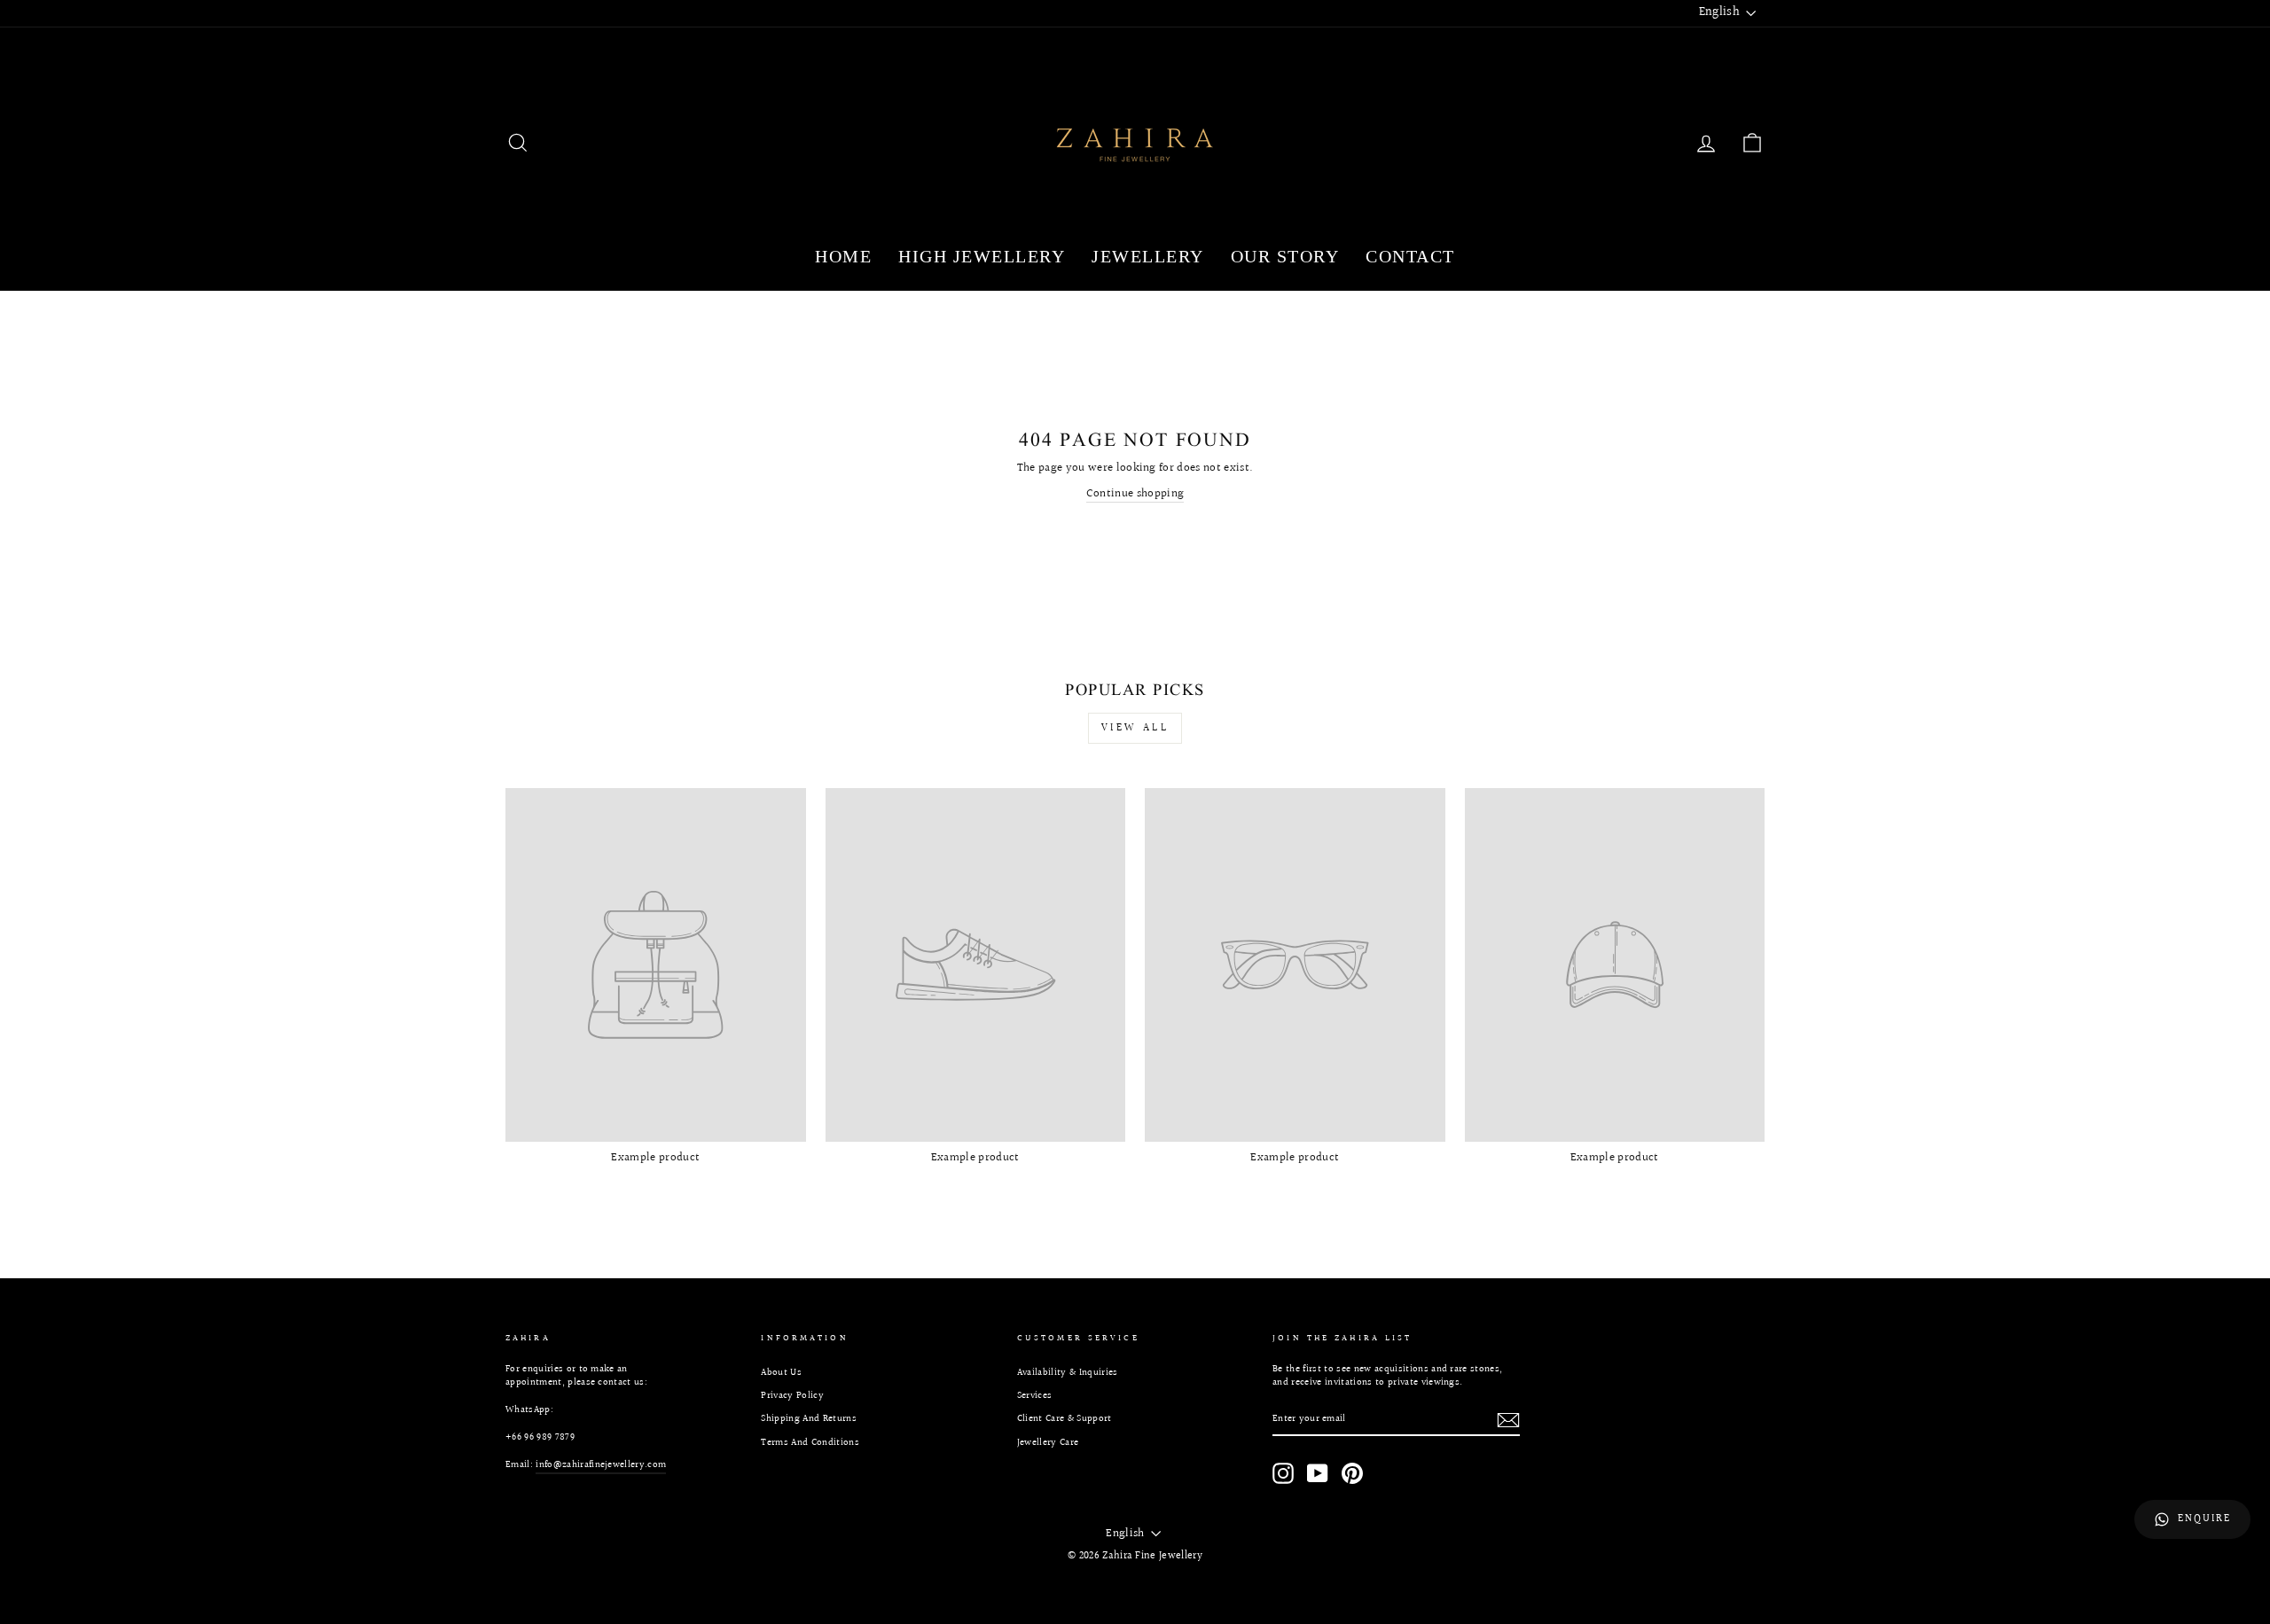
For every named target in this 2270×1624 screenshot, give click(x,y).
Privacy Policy (792, 1396)
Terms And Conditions (810, 1443)
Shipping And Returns (809, 1419)
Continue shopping (1135, 494)
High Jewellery (982, 256)
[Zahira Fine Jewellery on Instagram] (1283, 1473)
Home (843, 256)
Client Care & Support (1065, 1419)
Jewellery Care (1048, 1443)
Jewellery (1148, 256)
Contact (1410, 256)
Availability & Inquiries (1068, 1373)
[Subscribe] (1508, 1420)
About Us (781, 1373)
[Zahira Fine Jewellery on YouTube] (1318, 1473)
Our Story (1285, 256)
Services (1035, 1396)
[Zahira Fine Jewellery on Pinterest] (1352, 1473)
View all (1135, 728)
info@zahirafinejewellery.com (601, 1465)
